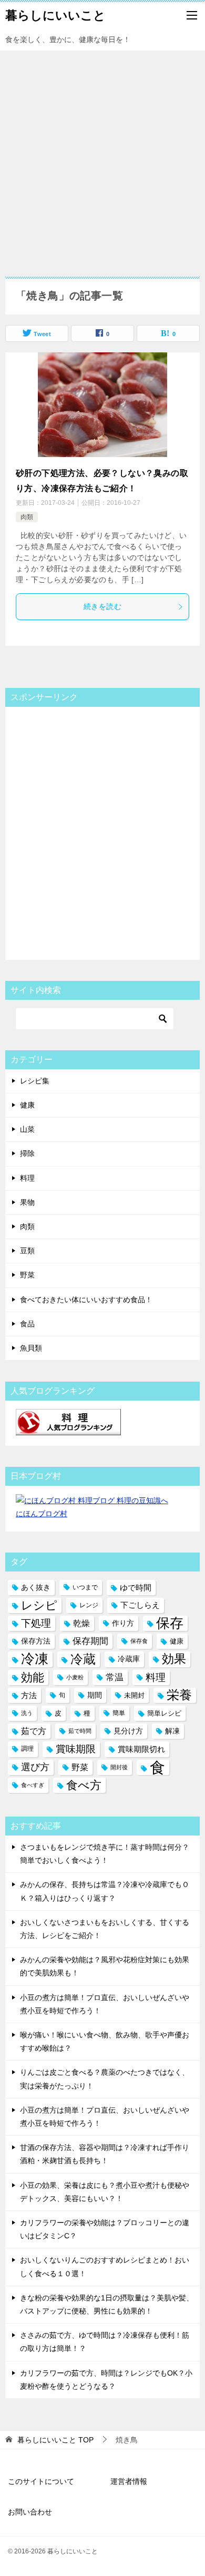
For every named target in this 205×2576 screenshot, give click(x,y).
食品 (27, 1324)
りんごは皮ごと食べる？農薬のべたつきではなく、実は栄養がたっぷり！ (105, 2079)
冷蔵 (83, 1659)
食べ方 (84, 1785)
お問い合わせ (30, 2512)
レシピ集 (35, 1081)
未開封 (134, 1695)
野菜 (27, 1275)
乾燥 (81, 1623)
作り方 (123, 1623)
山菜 (27, 1129)
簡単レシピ (164, 1713)
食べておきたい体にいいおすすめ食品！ (86, 1300)
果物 (27, 1202)
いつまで (85, 1587)
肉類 (27, 517)
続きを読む (102, 606)
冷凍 (35, 1659)
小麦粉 (75, 1677)
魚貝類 (31, 1348)
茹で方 (34, 1731)
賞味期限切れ (141, 1749)
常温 (115, 1677)
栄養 (179, 1695)
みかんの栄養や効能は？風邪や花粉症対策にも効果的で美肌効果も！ (105, 1966)
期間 (95, 1695)
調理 (27, 1749)
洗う (27, 1713)
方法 (29, 1695)
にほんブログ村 (42, 1514)
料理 (27, 1178)
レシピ (39, 1605)
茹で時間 (80, 1731)
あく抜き (36, 1588)
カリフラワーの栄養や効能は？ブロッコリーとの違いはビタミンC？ (105, 2229)
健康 (27, 1105)
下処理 (36, 1623)
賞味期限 (76, 1749)
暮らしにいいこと (55, 15)
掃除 (27, 1153)
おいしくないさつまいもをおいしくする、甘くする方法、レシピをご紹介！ (105, 1929)
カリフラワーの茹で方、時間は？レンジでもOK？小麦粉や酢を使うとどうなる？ (106, 2380)
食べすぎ (33, 1785)
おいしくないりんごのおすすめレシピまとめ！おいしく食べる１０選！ (105, 2266)
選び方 (35, 1767)
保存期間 (90, 1641)
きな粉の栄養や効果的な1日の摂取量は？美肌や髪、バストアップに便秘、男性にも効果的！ (107, 2304)
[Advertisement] (102, 158)
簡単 (119, 1713)
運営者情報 (129, 2481)
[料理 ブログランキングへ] (68, 1428)
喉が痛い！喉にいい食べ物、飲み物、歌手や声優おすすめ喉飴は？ (105, 2041)
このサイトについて (41, 2481)
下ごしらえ (140, 1605)
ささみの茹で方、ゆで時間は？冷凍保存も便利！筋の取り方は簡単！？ (105, 2342)
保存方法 (36, 1641)
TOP (55, 2440)
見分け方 (128, 1731)
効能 (33, 1677)
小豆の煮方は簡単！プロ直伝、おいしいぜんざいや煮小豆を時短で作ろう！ (105, 2004)
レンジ (89, 1605)
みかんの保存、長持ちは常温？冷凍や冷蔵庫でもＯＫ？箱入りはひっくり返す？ (105, 1891)
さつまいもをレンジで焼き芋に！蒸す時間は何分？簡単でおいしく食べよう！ (105, 1854)
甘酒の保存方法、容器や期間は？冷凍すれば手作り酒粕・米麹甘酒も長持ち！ (105, 2154)
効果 (174, 1659)
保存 (170, 1623)
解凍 (172, 1731)
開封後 (119, 1767)
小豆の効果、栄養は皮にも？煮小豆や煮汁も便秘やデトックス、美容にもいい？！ (105, 2192)
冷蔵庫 (129, 1659)
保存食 (139, 1641)
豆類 (27, 1251)
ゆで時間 (136, 1588)
